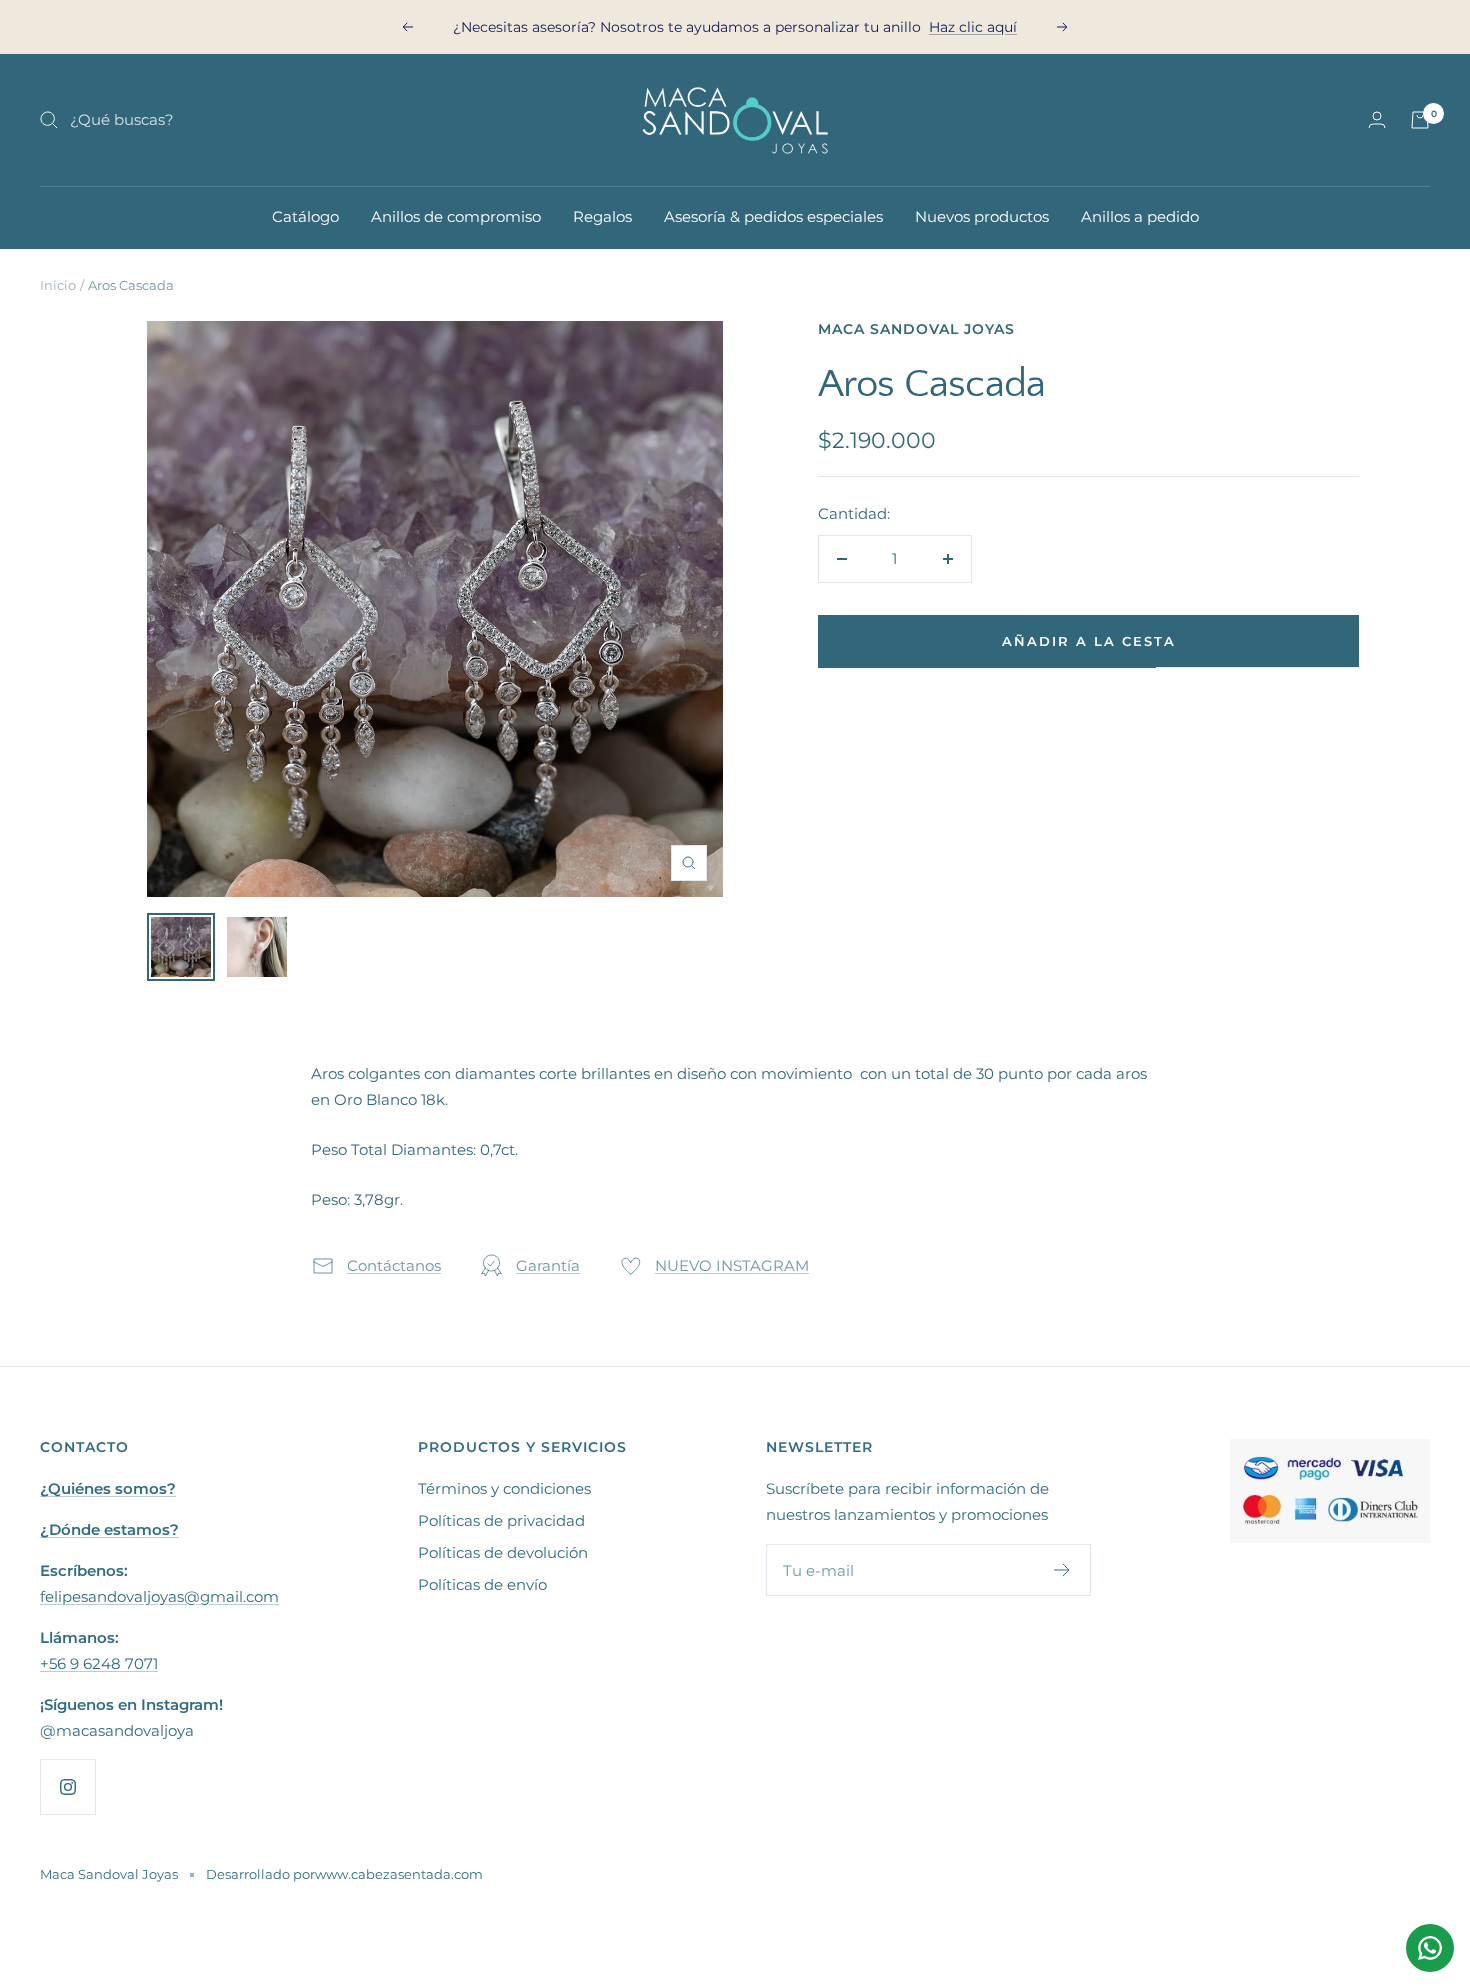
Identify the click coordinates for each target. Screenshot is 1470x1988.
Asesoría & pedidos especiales (773, 216)
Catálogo (305, 216)
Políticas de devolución (503, 1552)
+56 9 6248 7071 (99, 1663)
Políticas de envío (482, 1584)
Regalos (602, 216)
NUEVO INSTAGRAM (732, 1265)
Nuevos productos (982, 216)
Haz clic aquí (973, 20)
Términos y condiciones (504, 1488)
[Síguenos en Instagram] (67, 1786)
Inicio (58, 285)
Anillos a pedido (1140, 216)
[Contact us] (1430, 1948)
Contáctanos (394, 1265)
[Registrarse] (1062, 1570)
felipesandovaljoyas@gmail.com (159, 1596)
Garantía (548, 1265)
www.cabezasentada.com (399, 1874)
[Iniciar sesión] (1377, 119)
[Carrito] (1420, 120)
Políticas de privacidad (501, 1520)
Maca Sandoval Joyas (916, 329)
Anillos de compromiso (456, 216)
